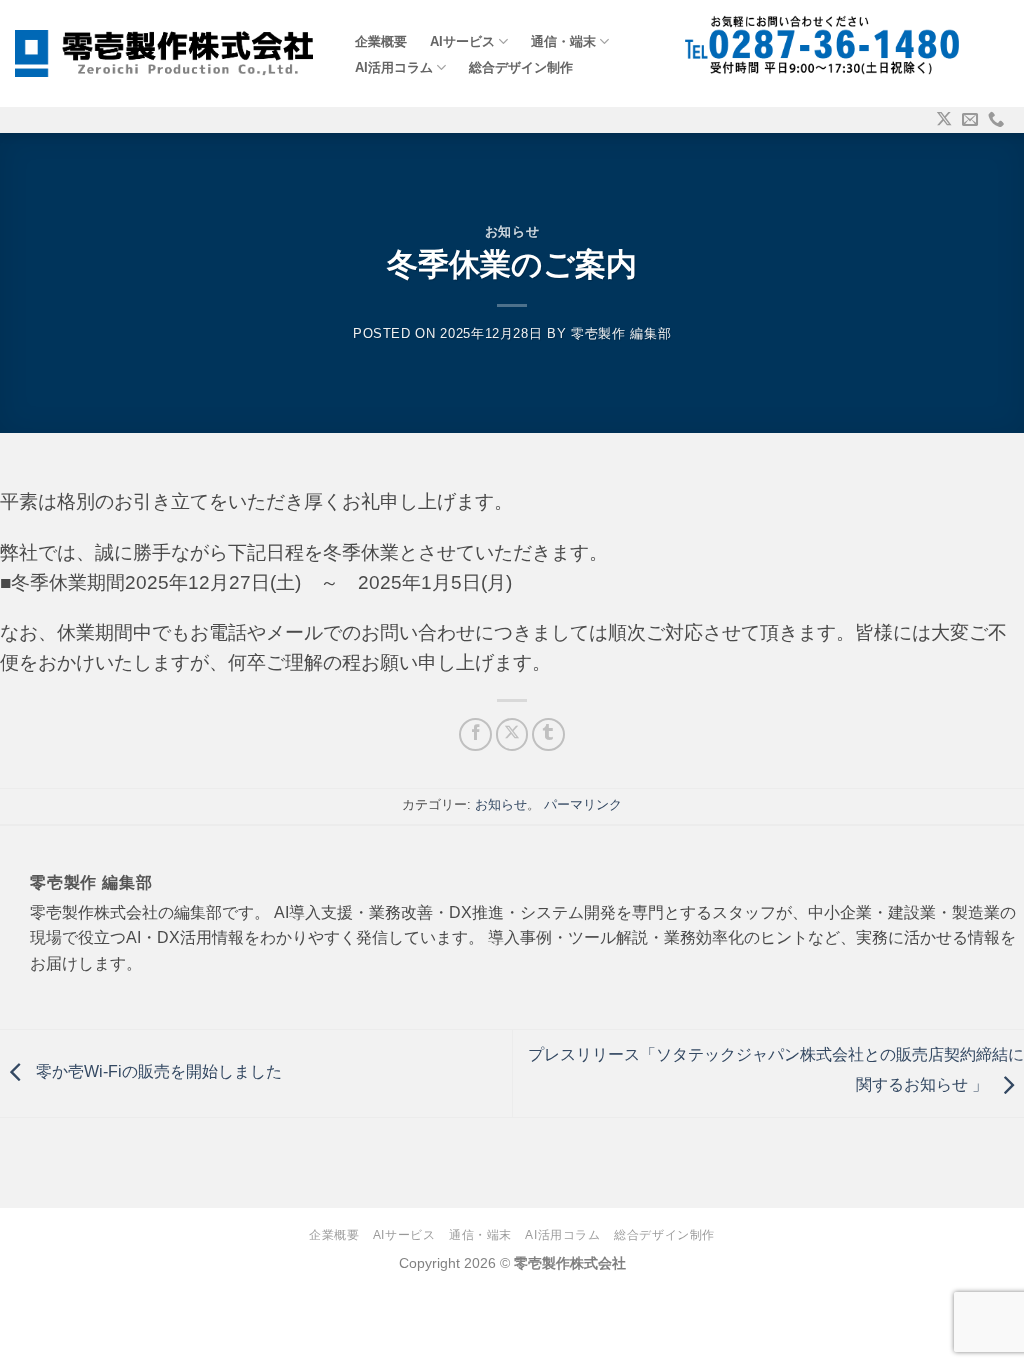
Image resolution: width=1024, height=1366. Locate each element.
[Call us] (996, 120)
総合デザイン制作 (521, 67)
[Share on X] (512, 734)
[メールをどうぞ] (970, 120)
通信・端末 (563, 41)
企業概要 (381, 41)
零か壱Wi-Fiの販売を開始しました (157, 1072)
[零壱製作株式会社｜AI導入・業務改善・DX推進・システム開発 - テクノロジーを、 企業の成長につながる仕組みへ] (164, 54)
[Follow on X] (944, 120)
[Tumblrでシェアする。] (548, 734)
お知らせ (512, 231)
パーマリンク (583, 804)
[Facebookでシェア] (475, 734)
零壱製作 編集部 (621, 333)
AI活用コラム (394, 67)
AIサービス (462, 41)
